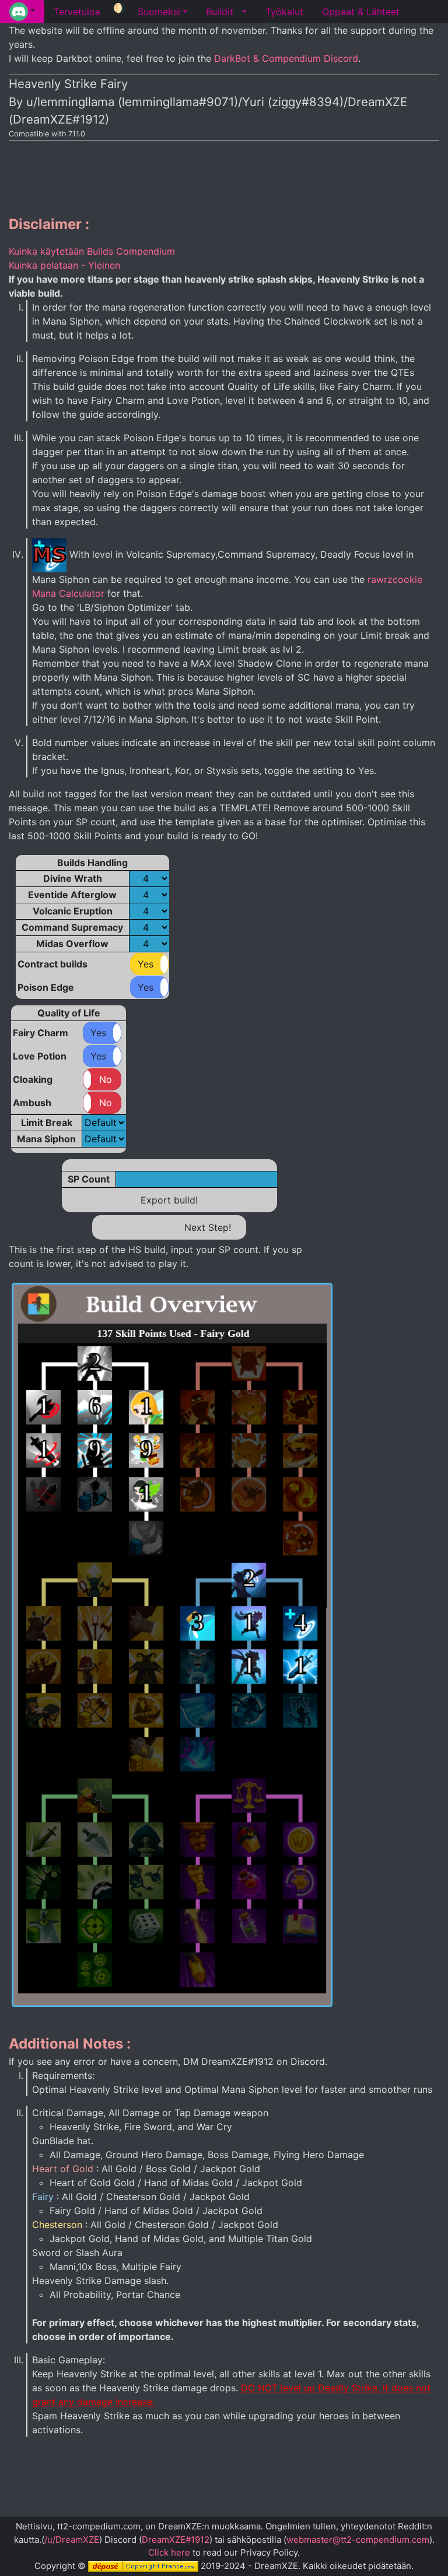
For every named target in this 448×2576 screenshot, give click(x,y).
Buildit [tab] (220, 12)
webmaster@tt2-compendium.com (358, 2540)
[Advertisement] (224, 175)
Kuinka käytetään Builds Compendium (92, 251)
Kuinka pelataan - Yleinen (64, 265)
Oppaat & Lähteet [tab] (361, 12)
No (106, 1079)
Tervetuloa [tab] (77, 12)
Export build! (169, 1200)
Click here (169, 2552)
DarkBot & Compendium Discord (286, 58)
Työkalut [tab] (284, 12)
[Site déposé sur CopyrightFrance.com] (143, 2566)
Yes (146, 964)
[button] (22, 12)
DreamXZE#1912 (176, 2540)
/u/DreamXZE (72, 2540)
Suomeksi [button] (159, 12)
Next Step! (208, 1227)
